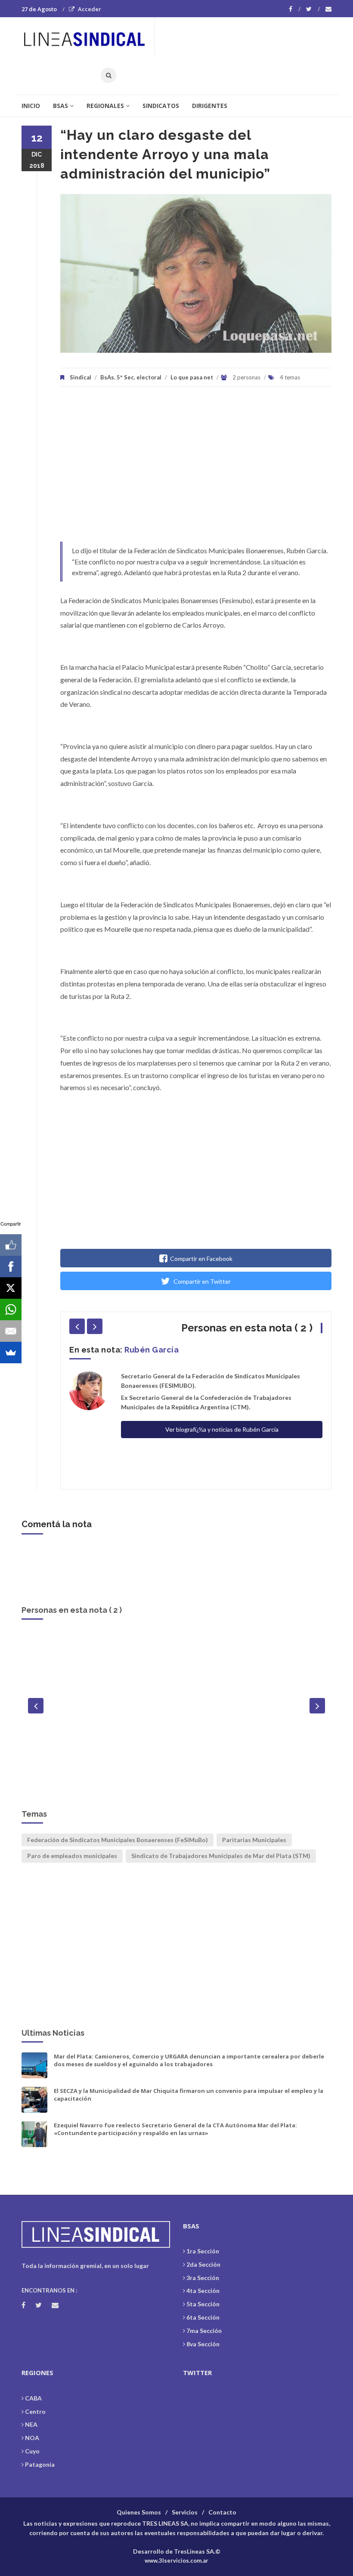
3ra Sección (203, 2278)
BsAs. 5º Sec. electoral (131, 377)
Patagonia (40, 2464)
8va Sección (203, 2344)
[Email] (11, 1331)
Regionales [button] (105, 106)
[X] (11, 1288)
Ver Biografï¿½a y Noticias (177, 1776)
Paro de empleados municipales (72, 1856)
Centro (35, 2411)
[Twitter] (313, 9)
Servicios (185, 2512)
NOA (32, 2438)
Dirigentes (210, 106)
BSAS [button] (60, 106)
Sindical (81, 377)
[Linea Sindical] (88, 37)
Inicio (31, 106)
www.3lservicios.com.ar (176, 2561)
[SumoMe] (11, 1353)
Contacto (222, 2512)
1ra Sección (203, 2251)
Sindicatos (161, 106)
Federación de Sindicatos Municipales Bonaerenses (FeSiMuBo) (118, 1840)
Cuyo (32, 2451)
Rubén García (152, 1350)
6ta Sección (203, 2317)
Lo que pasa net (192, 377)
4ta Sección (203, 2291)
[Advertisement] (196, 468)
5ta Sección (203, 2304)
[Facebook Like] (11, 1245)
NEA (31, 2424)
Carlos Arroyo (176, 1641)
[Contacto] (328, 9)
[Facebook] (295, 9)
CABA (33, 2398)
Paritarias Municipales (254, 1840)
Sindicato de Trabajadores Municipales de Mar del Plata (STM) (221, 1856)
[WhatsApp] (11, 1310)
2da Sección (203, 2264)
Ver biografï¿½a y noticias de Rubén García (222, 1429)
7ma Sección (204, 2331)
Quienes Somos (139, 2512)
